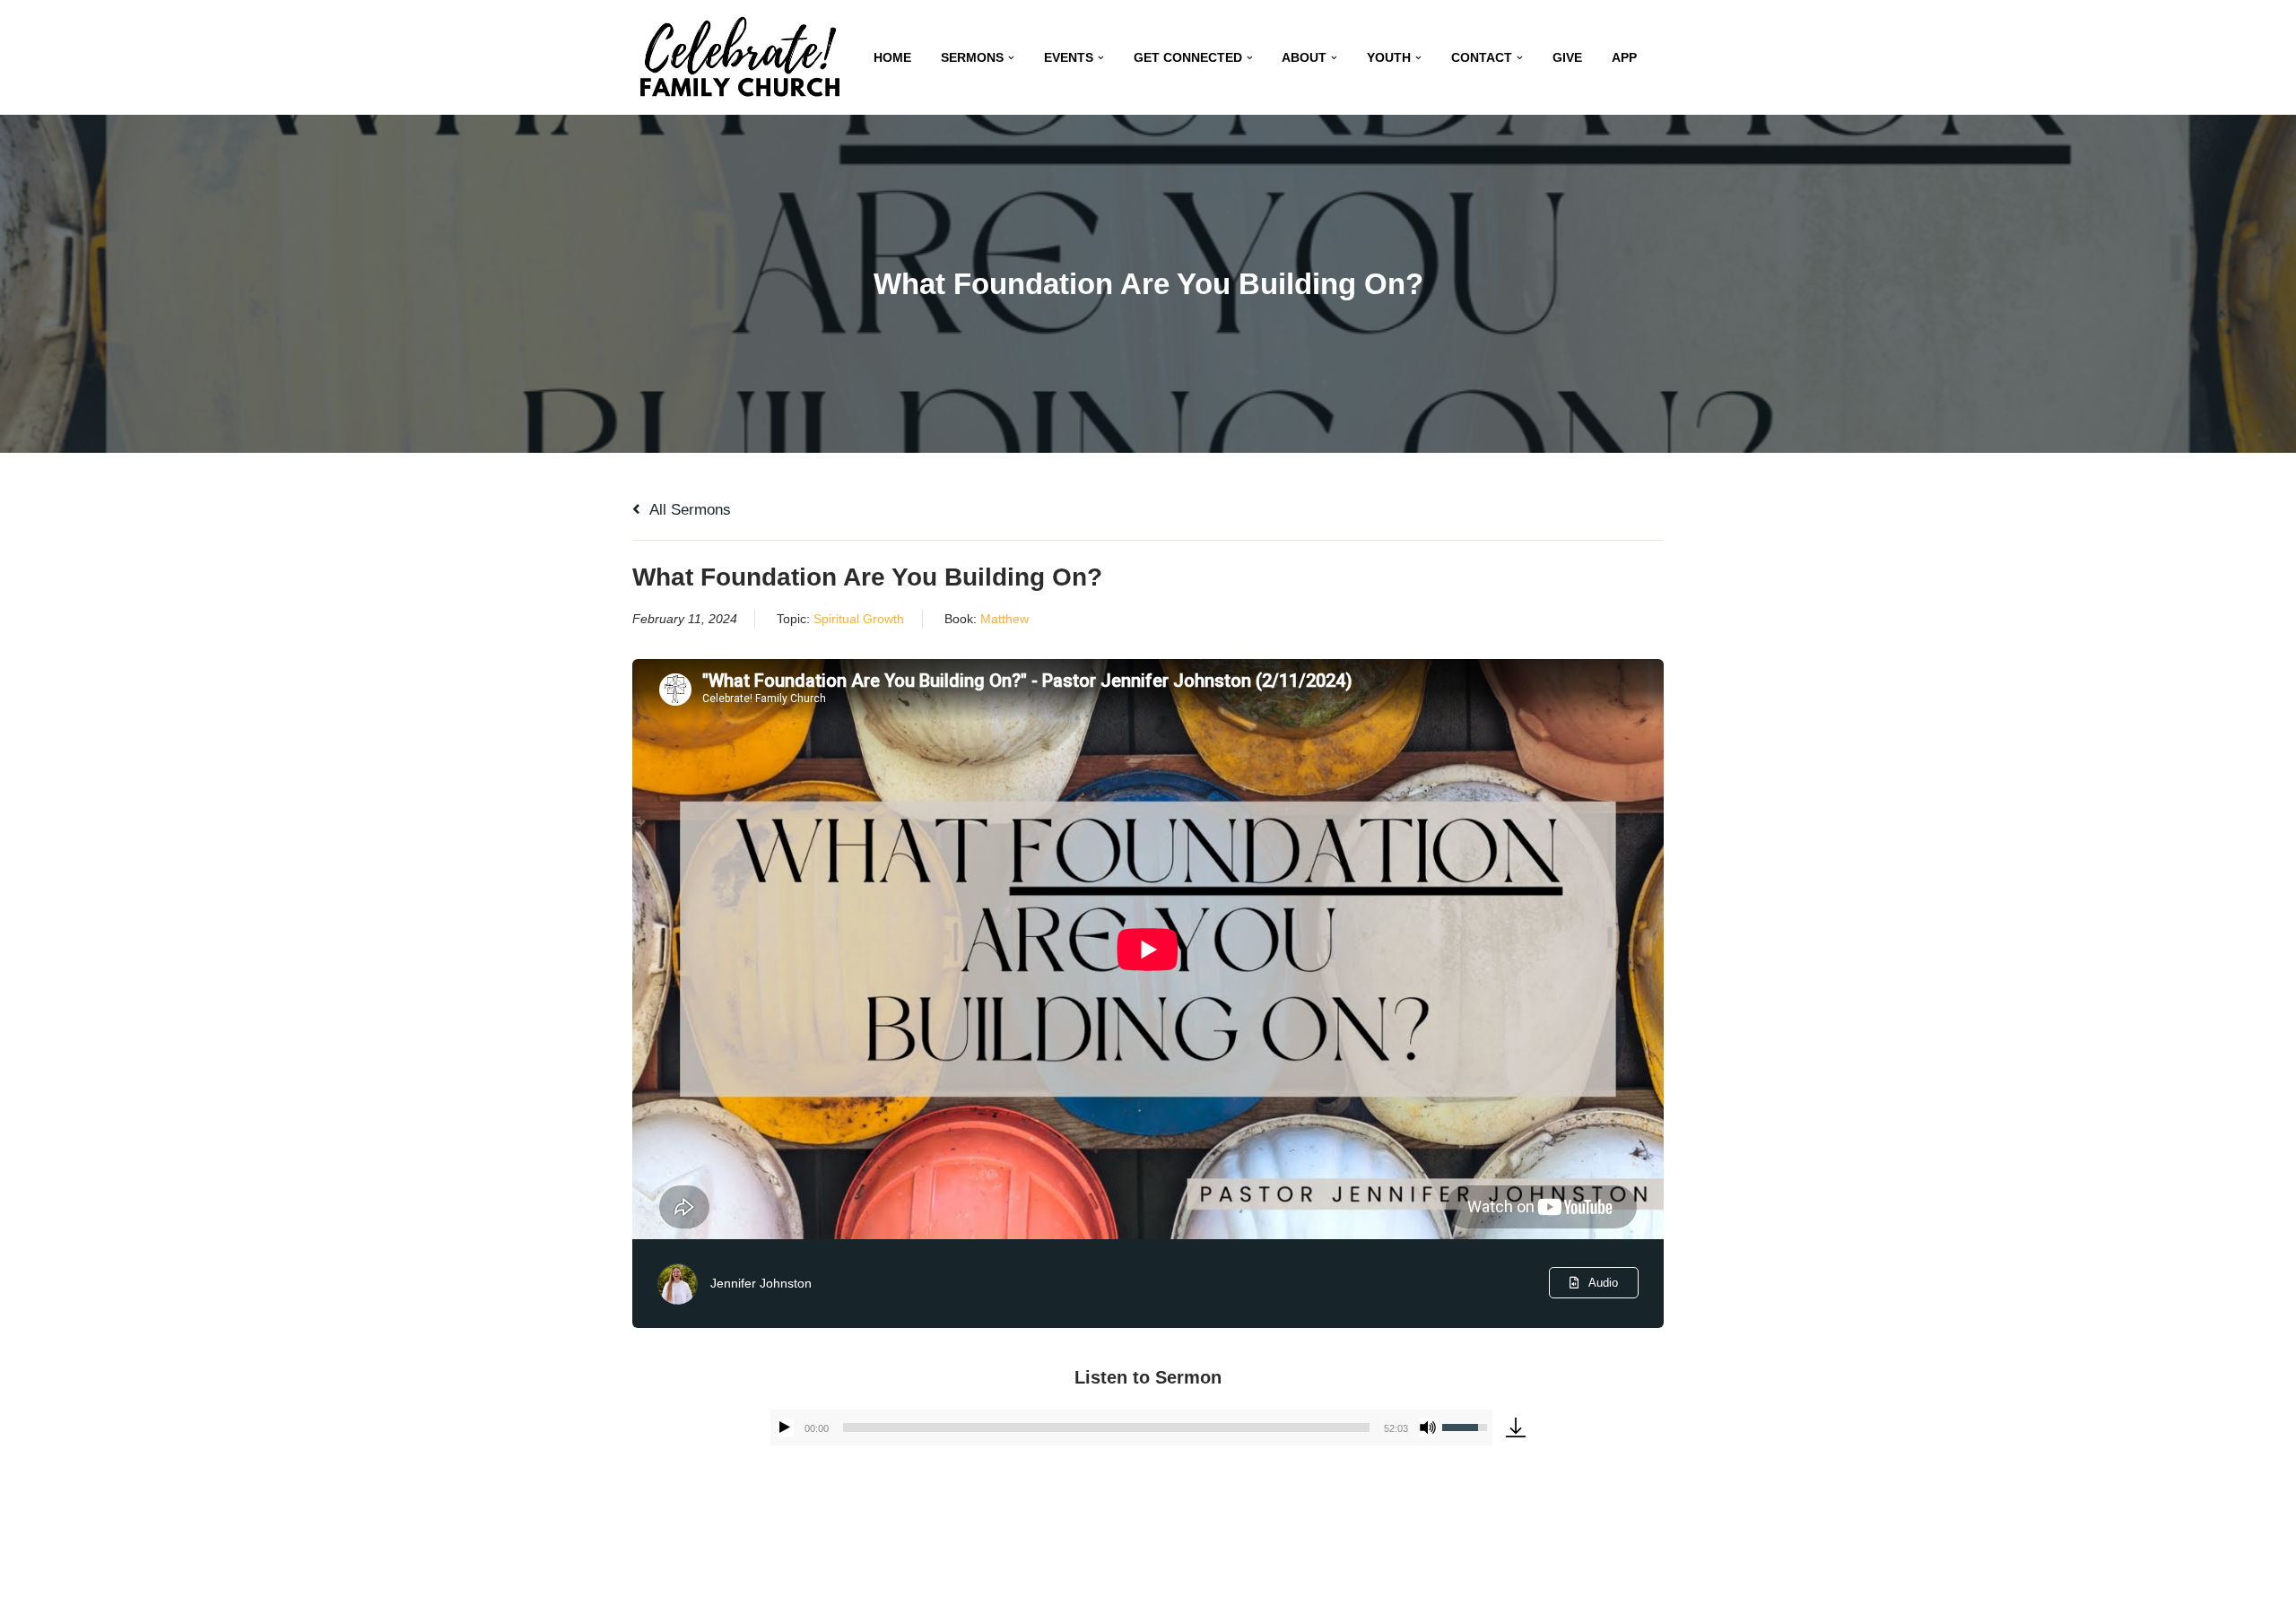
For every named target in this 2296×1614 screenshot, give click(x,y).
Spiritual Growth (859, 619)
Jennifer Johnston (761, 1283)
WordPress (805, 1589)
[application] (1131, 1427)
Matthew (1004, 619)
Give (1567, 58)
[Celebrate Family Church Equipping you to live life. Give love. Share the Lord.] (740, 57)
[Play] (785, 1427)
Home (892, 58)
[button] (1011, 58)
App (1624, 58)
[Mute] (1428, 1427)
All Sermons (688, 510)
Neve (654, 1589)
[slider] (1106, 1427)
